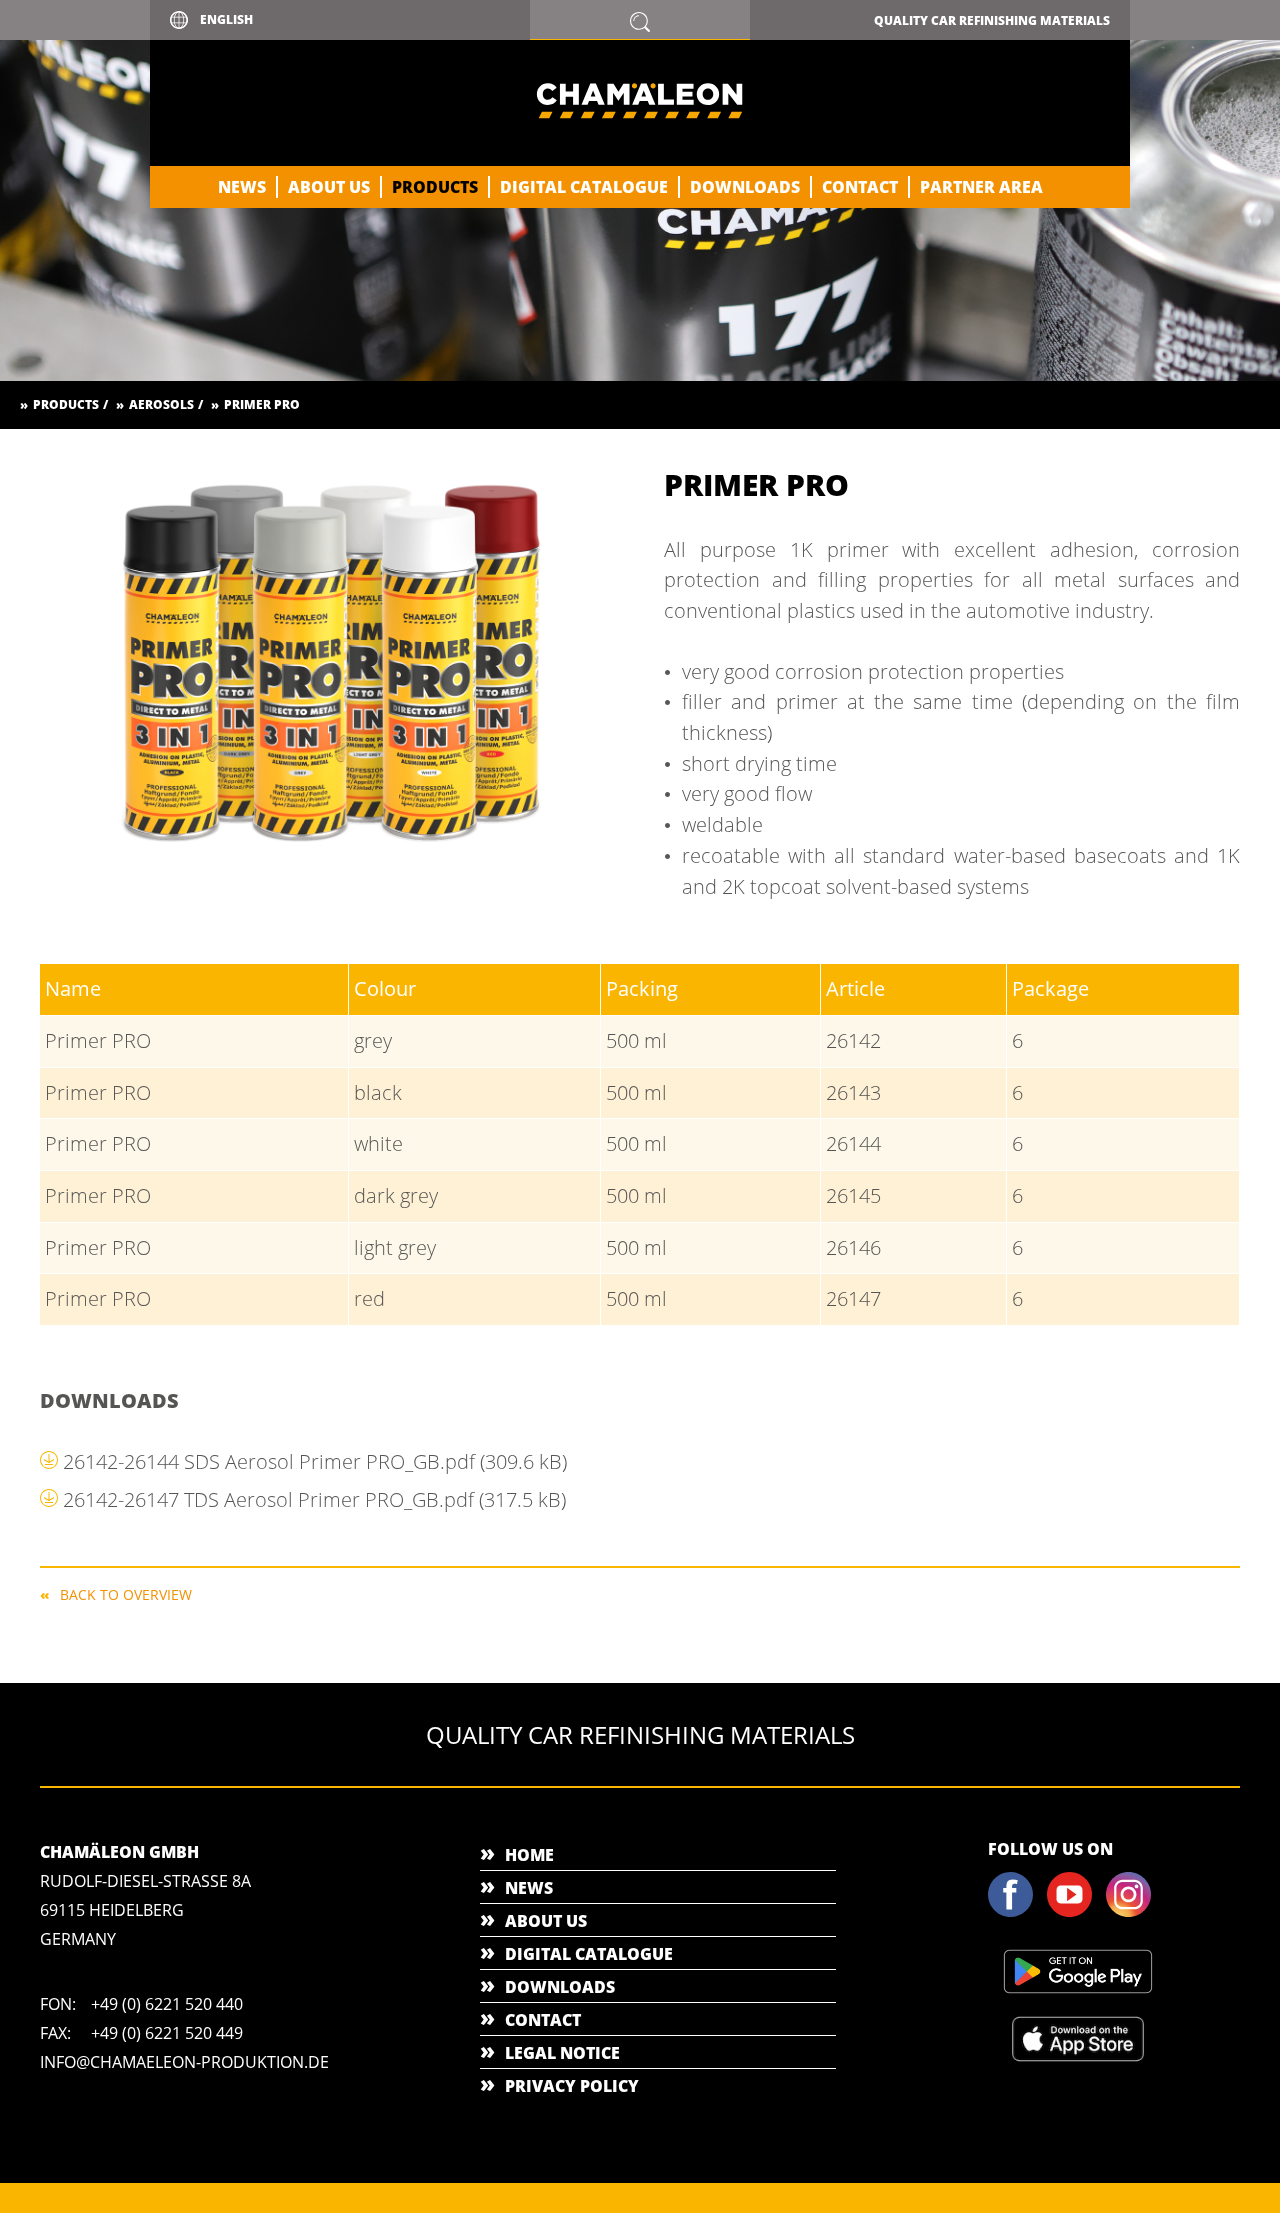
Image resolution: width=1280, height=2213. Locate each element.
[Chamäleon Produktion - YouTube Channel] (1075, 1913)
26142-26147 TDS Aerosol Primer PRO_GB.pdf (314, 1499)
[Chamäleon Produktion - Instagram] (1134, 1913)
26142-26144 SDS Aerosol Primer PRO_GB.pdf (315, 1461)
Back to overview (126, 1593)
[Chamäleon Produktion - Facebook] (1016, 1913)
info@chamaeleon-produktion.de (184, 2062)
